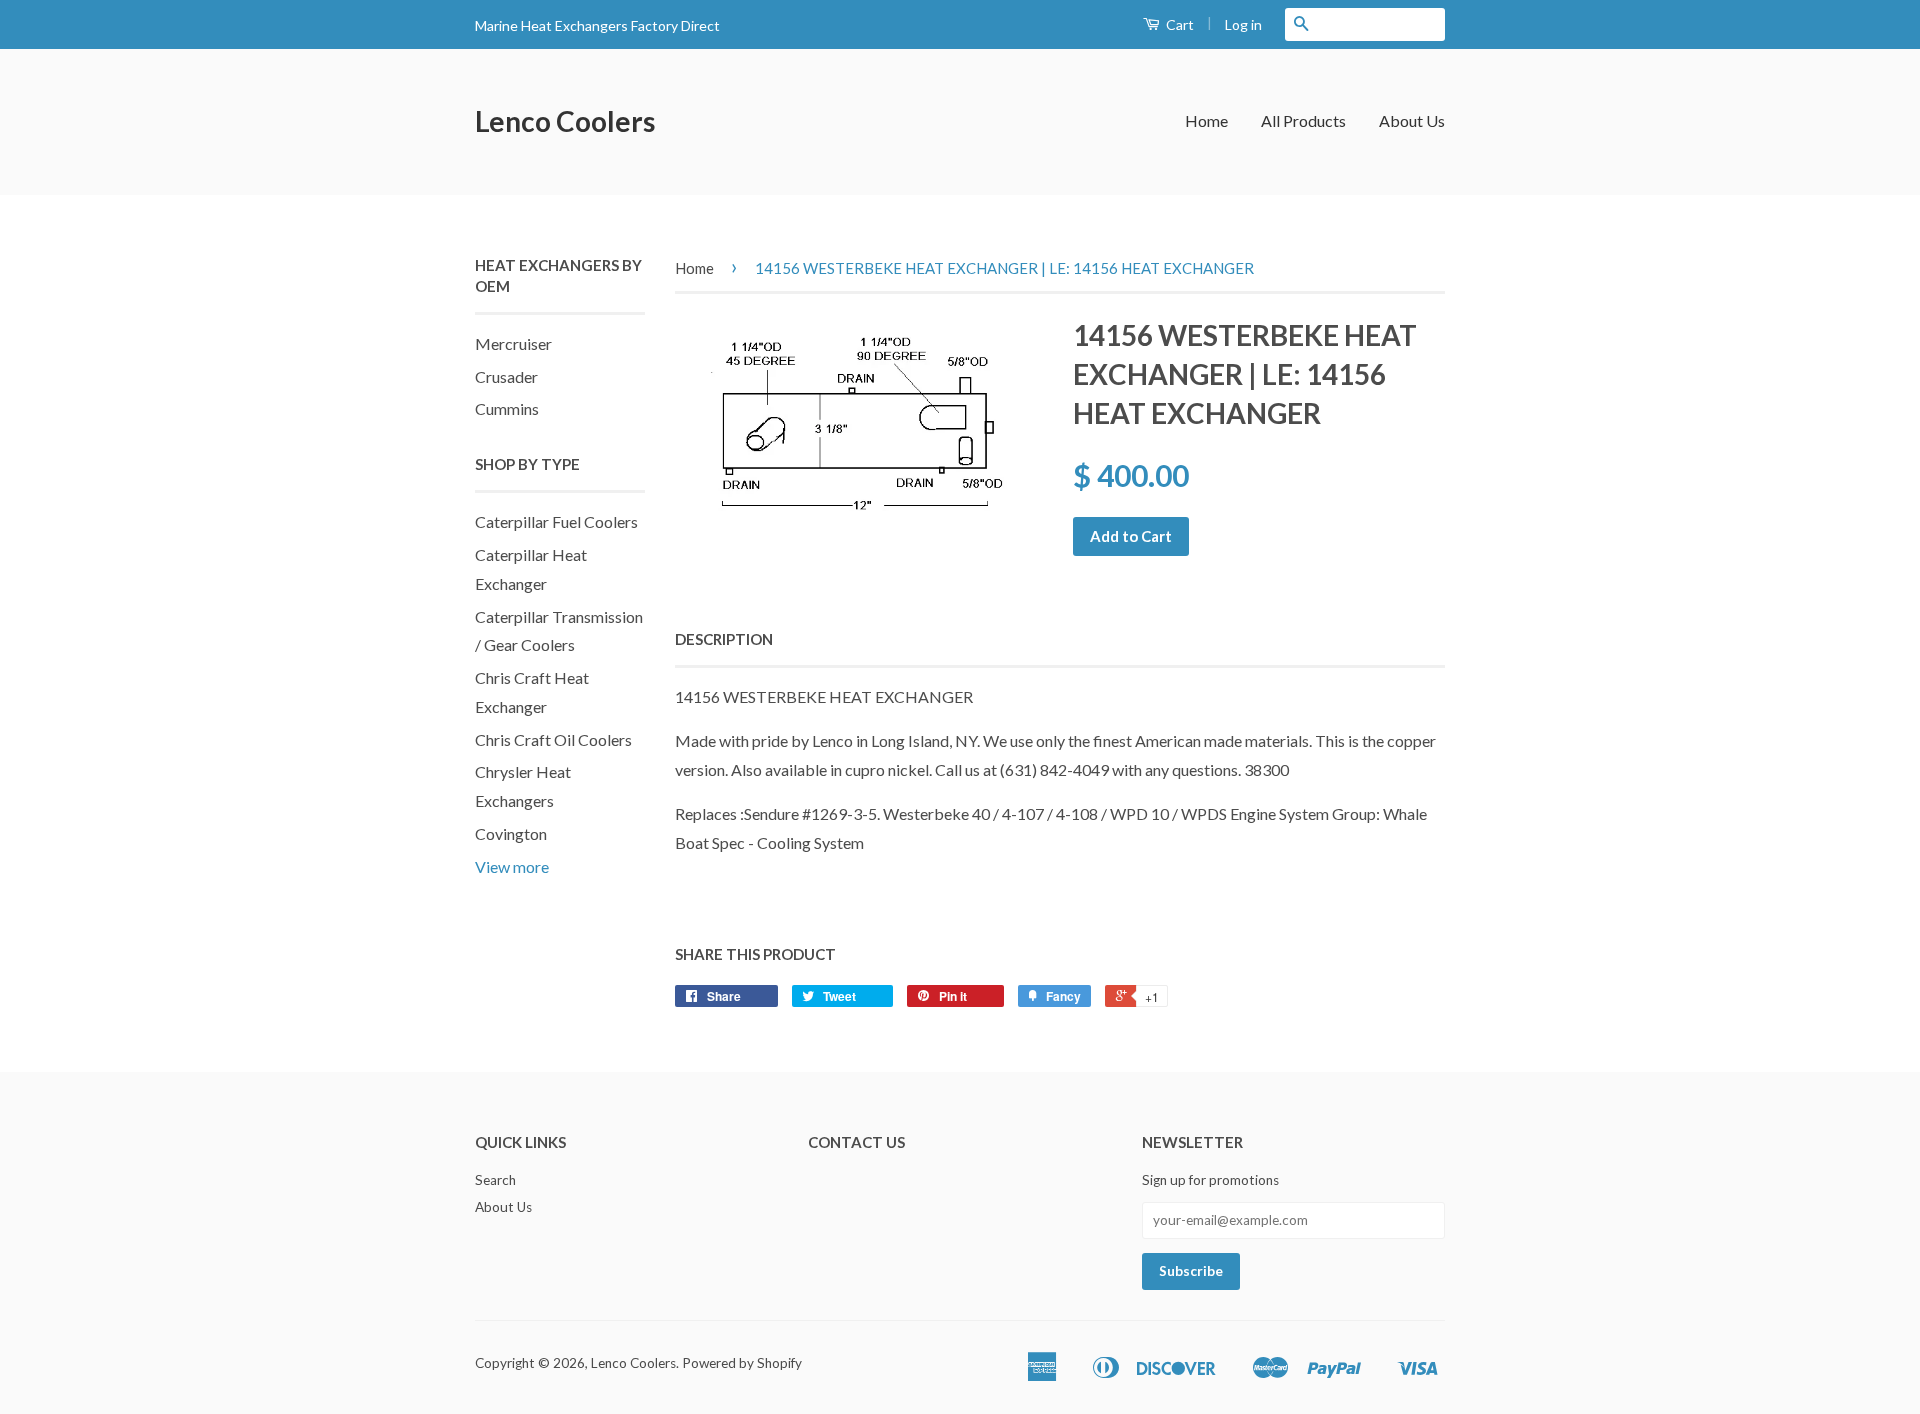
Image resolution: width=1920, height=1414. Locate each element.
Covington (511, 833)
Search (495, 1180)
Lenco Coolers (565, 121)
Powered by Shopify (742, 1363)
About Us (1412, 120)
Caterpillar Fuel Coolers (556, 521)
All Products (1303, 120)
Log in (1243, 24)
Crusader (506, 376)
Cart (1178, 24)
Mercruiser (513, 343)
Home (1206, 120)
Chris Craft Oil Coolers (553, 739)
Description (724, 639)
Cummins (507, 408)
